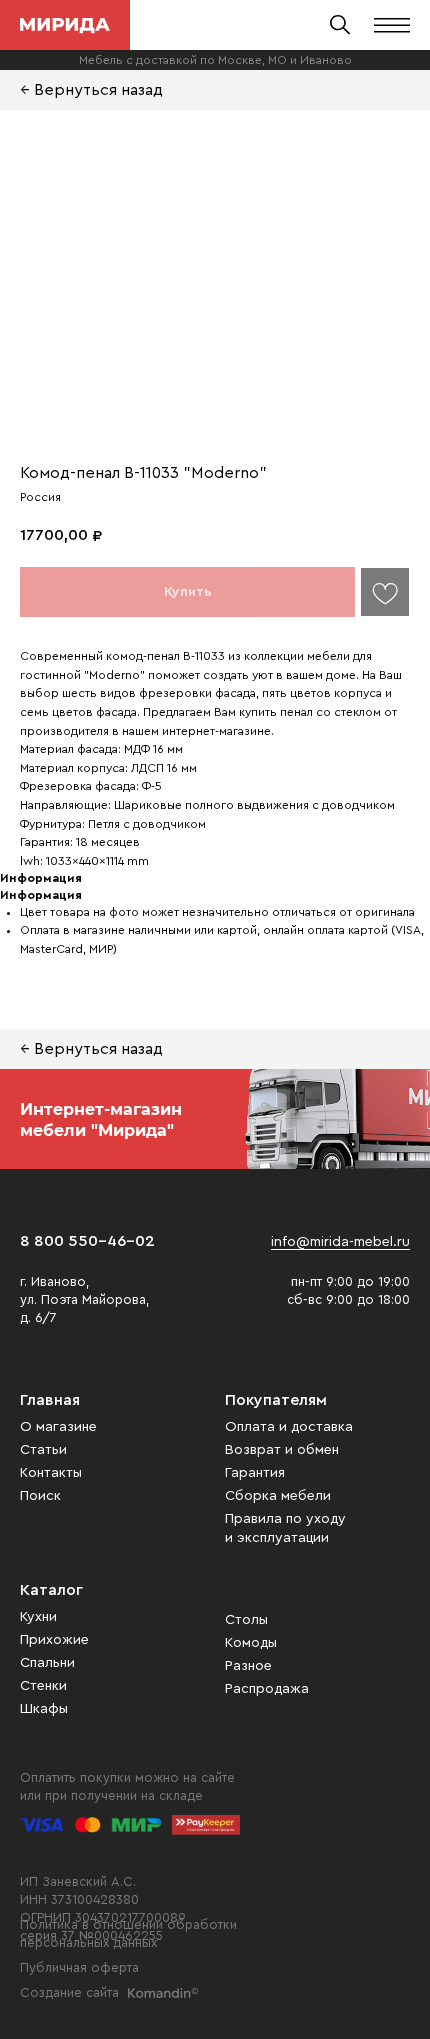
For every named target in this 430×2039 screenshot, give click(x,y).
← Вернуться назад (91, 90)
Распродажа (267, 1689)
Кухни (38, 1617)
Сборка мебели (278, 1496)
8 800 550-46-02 (87, 1241)
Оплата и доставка (289, 1427)
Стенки (43, 1686)
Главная (50, 1400)
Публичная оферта (79, 1967)
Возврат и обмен (282, 1450)
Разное (248, 1666)
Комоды (251, 1643)
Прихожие (54, 1640)
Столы (246, 1620)
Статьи (43, 1450)
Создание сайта (69, 1992)
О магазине (58, 1427)
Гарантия (255, 1473)
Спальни (47, 1663)
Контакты (51, 1473)
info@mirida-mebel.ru (340, 1242)
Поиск (40, 1496)
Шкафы (44, 1709)
